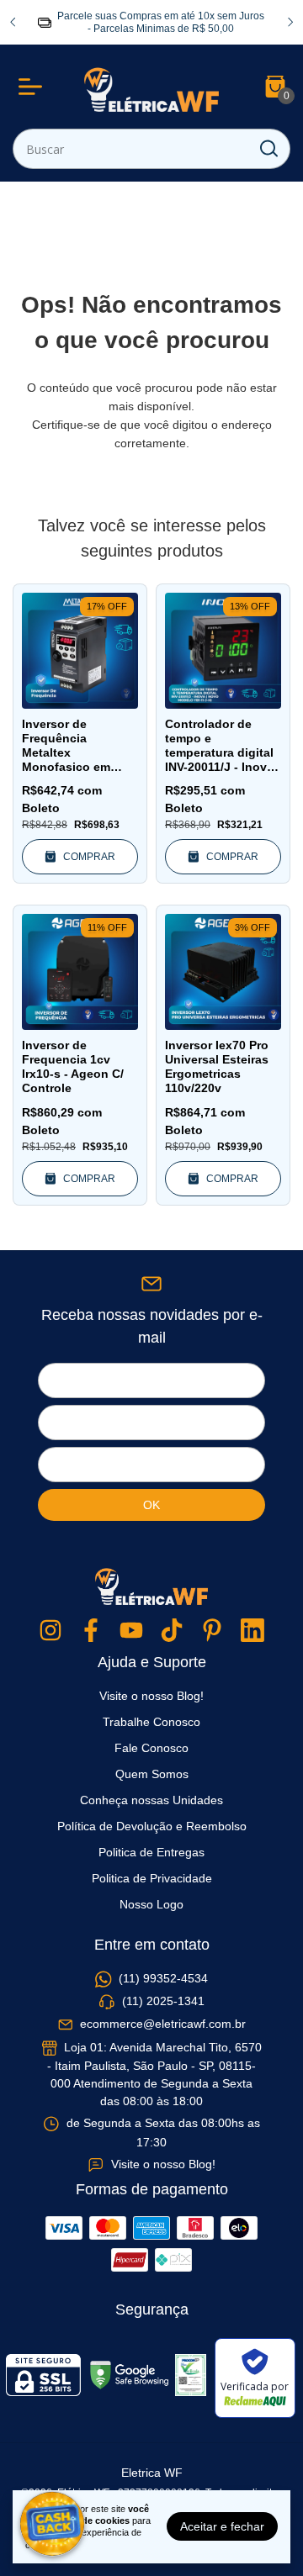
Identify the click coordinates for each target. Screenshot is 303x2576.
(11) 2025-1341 (163, 2001)
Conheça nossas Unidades (151, 1800)
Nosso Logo (151, 1904)
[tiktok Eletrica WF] (172, 1631)
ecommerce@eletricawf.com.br (163, 2024)
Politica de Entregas (151, 1852)
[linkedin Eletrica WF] (252, 1631)
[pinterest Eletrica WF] (212, 1631)
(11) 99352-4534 (163, 1978)
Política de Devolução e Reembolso (152, 1826)
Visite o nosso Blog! (151, 1696)
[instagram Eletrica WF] (50, 1631)
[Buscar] (268, 148)
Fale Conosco (151, 1748)
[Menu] (34, 87)
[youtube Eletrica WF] (131, 1631)
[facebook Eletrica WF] (91, 1631)
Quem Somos (152, 1774)
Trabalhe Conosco (151, 1722)
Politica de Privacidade (152, 1878)
